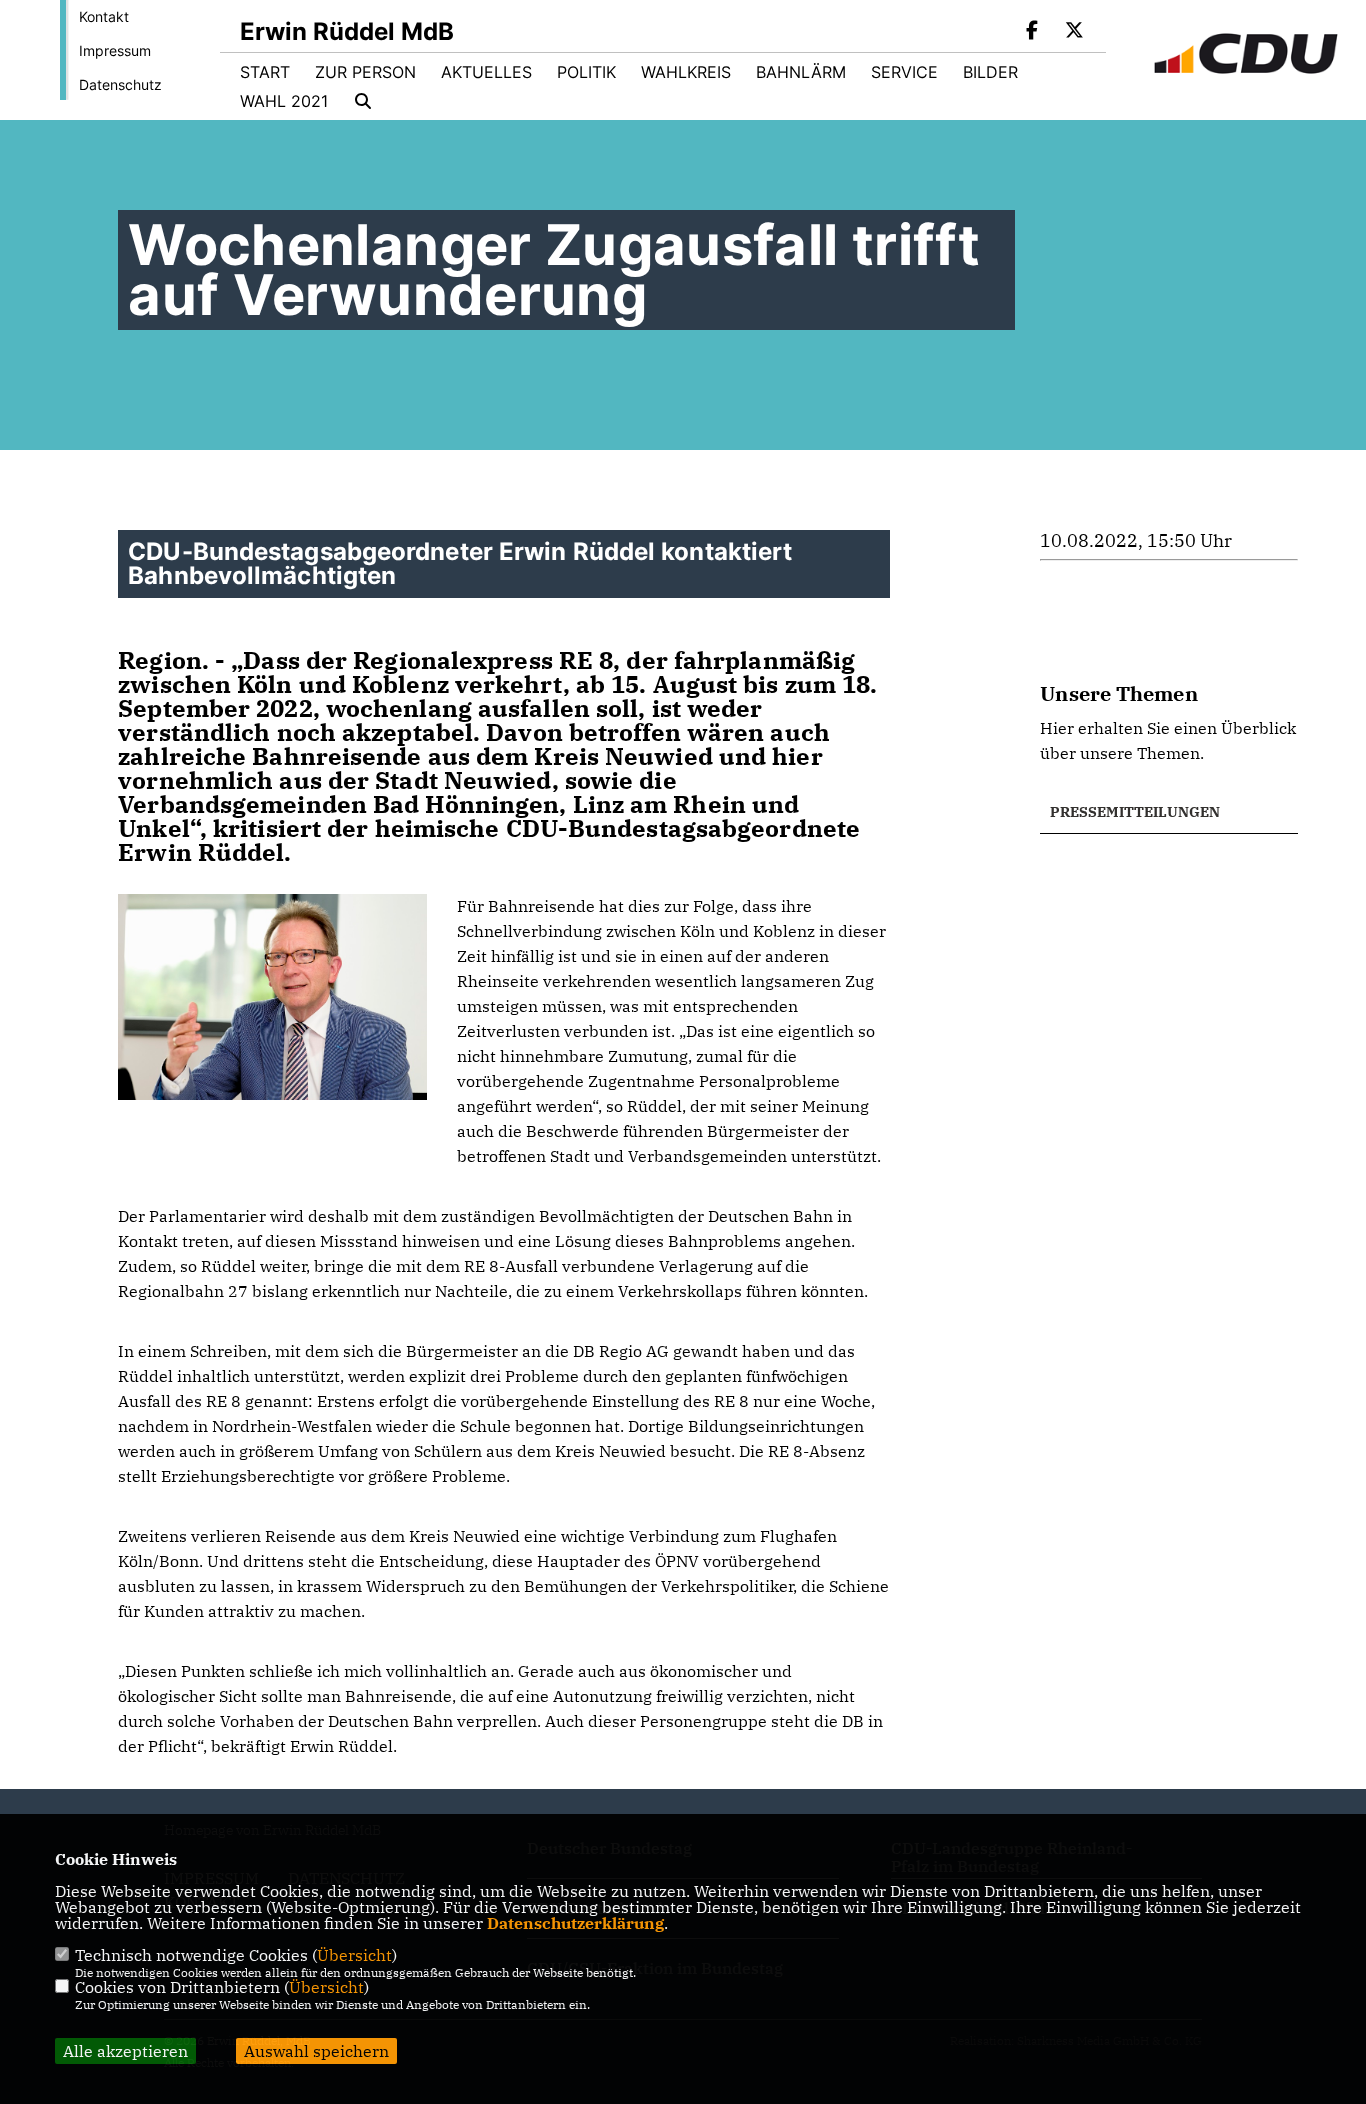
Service (904, 72)
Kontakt (104, 16)
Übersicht (354, 1955)
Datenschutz (120, 84)
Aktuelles (486, 72)
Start (265, 72)
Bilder (990, 72)
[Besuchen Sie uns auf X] (1074, 32)
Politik (586, 72)
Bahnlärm (801, 72)
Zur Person (365, 72)
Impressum (115, 50)
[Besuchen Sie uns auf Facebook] (1033, 32)
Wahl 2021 (284, 101)
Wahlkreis (686, 72)
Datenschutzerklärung (575, 1923)
